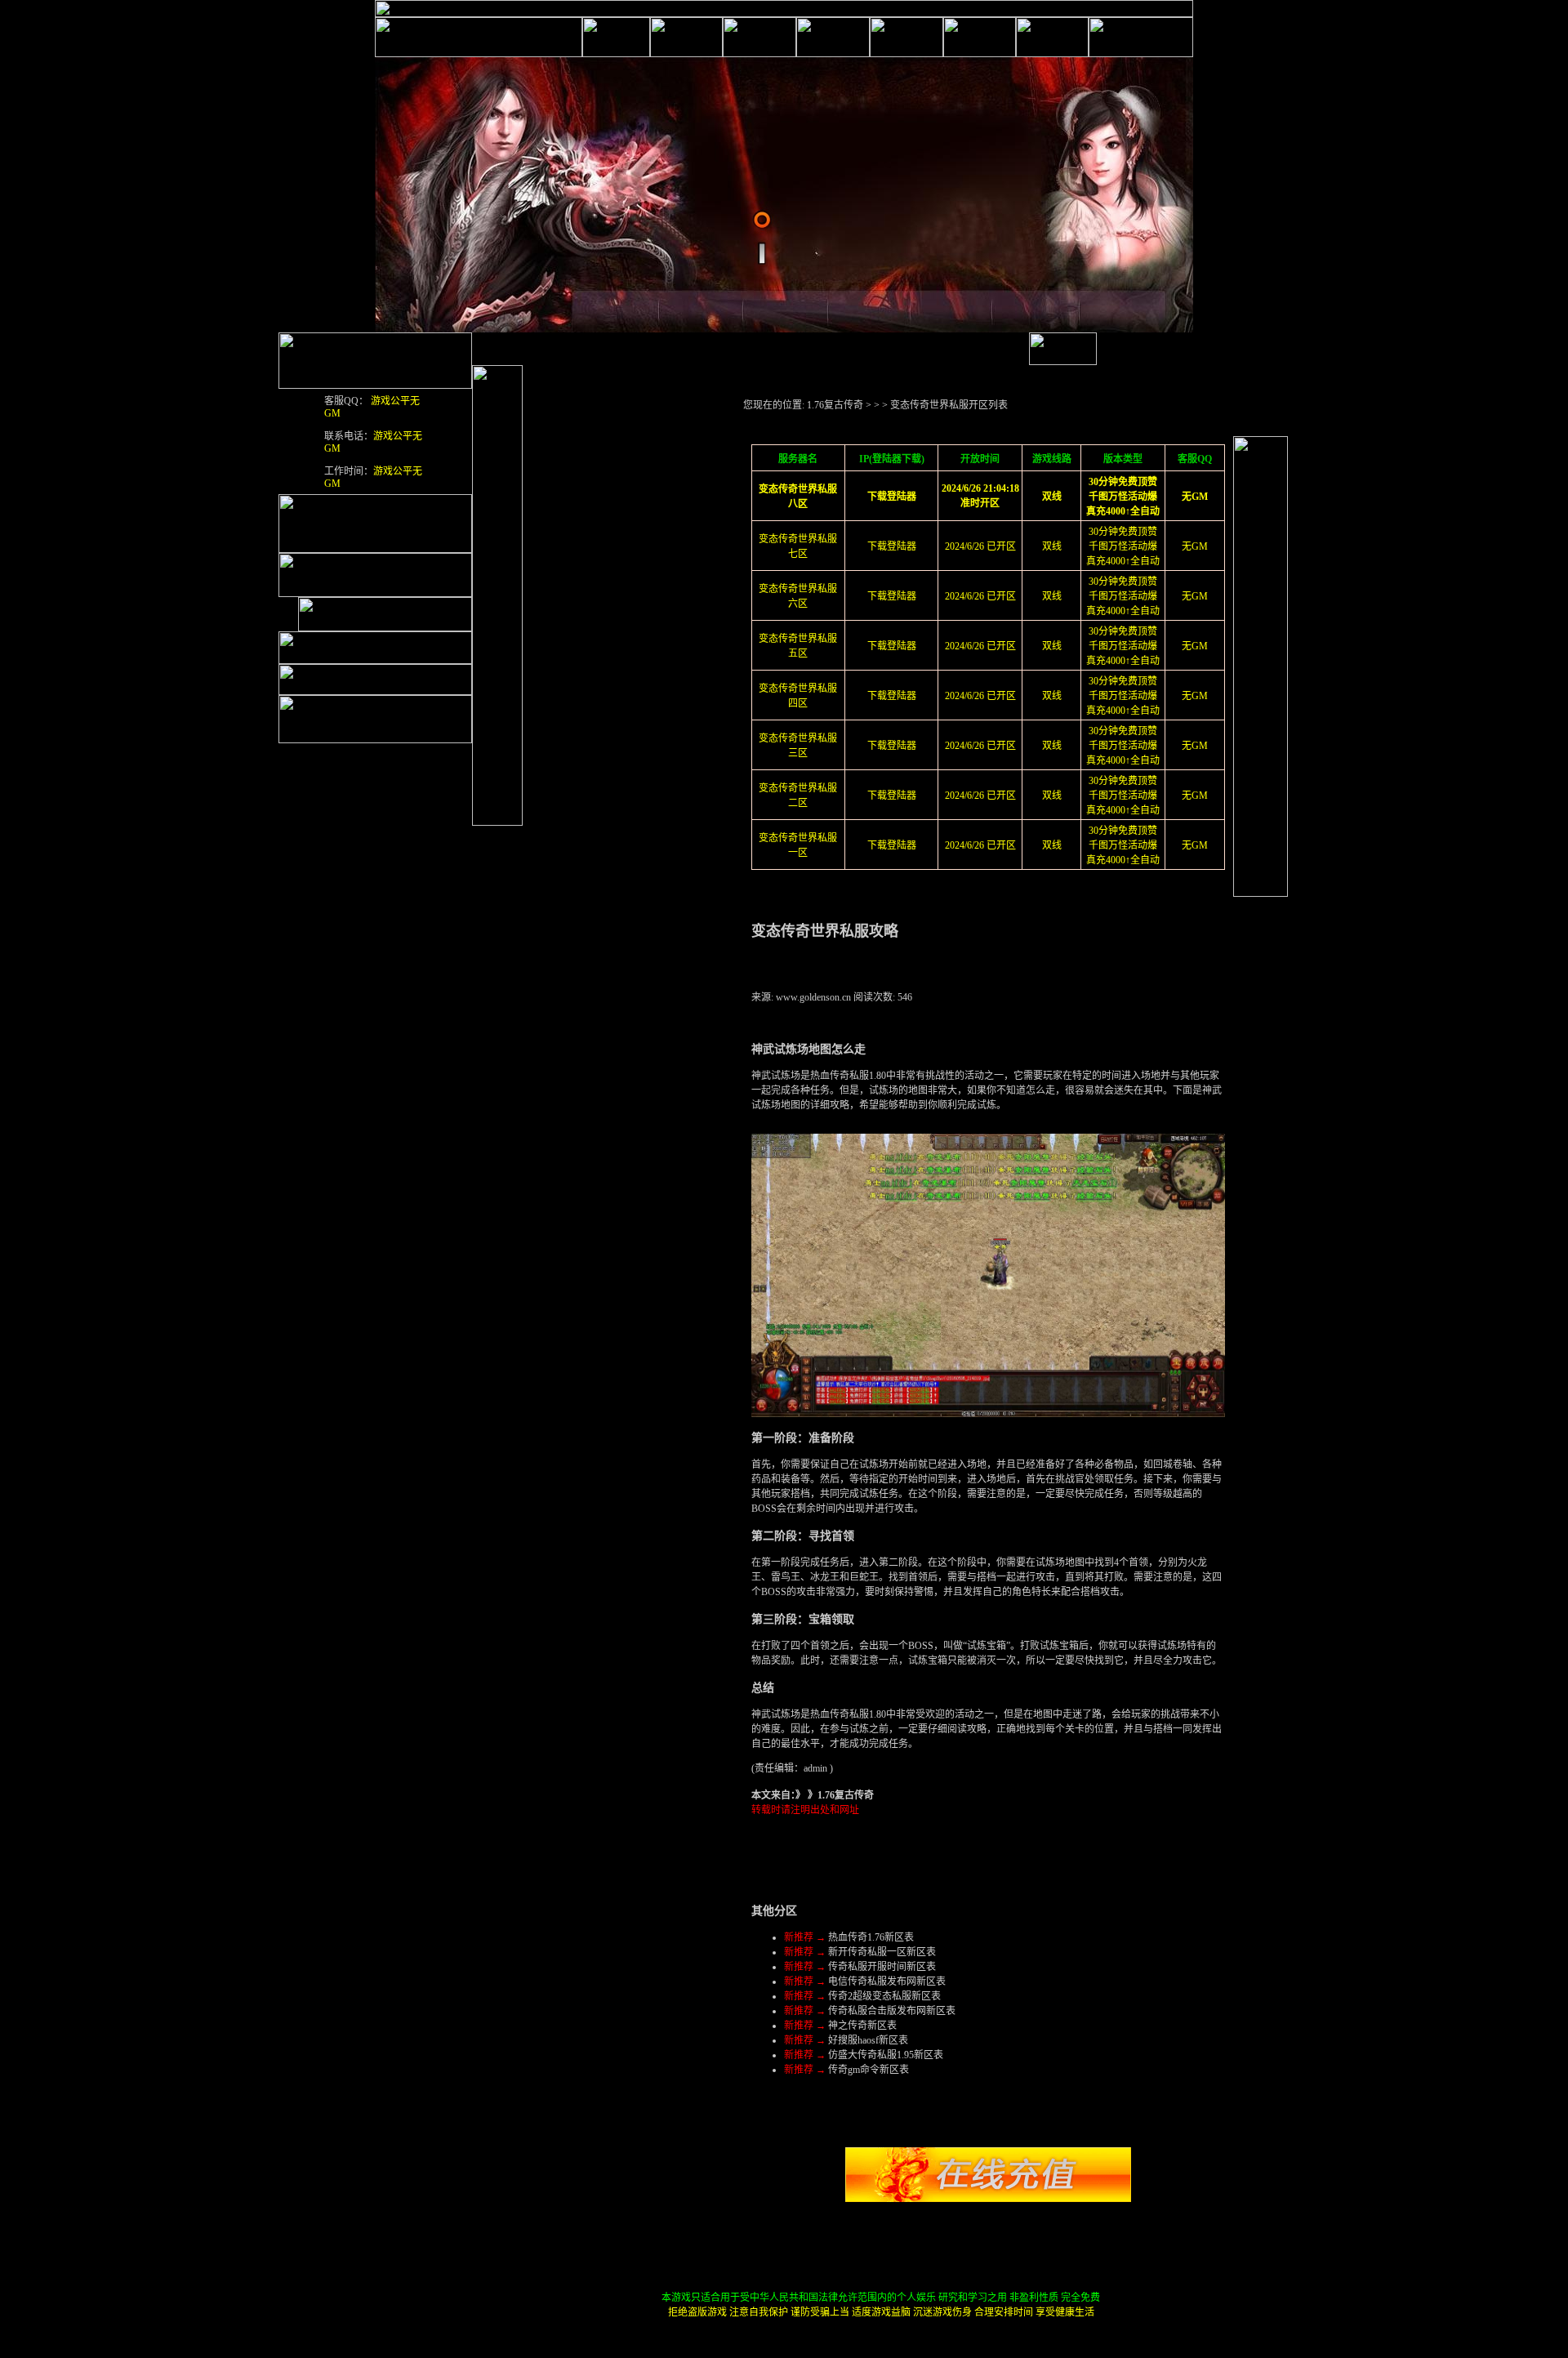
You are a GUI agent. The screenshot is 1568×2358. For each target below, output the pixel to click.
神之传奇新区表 (862, 2026)
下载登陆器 (892, 546)
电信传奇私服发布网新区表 (887, 1981)
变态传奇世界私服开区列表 (949, 405)
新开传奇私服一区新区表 (882, 1952)
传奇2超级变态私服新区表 (884, 1996)
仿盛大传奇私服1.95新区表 (886, 2055)
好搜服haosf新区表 (868, 2040)
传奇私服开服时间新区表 (882, 1967)
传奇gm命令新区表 (869, 2070)
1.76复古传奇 (835, 405)
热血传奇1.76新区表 (871, 1937)
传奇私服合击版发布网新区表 (892, 2011)
